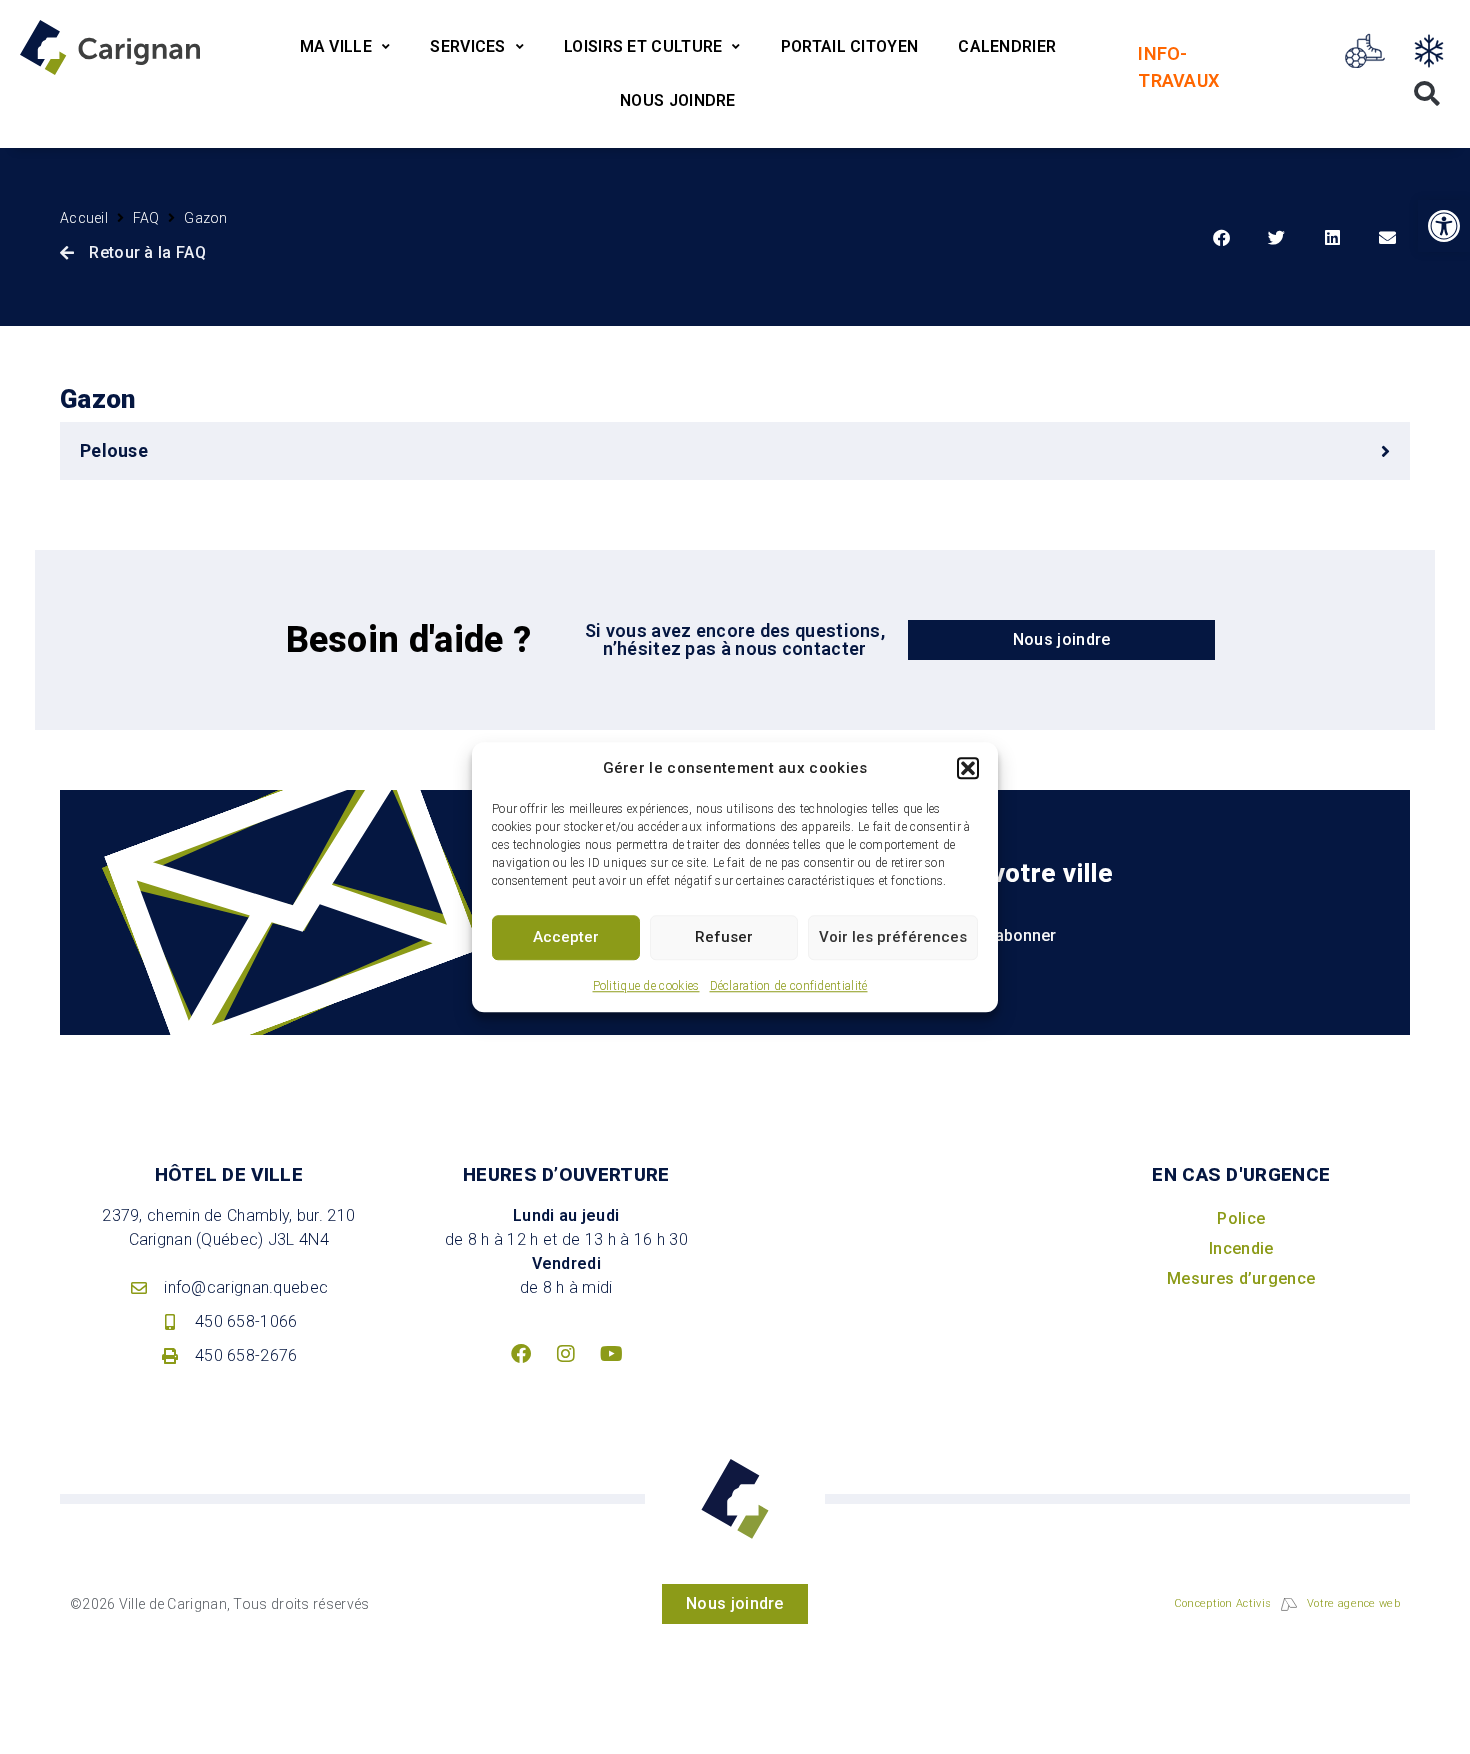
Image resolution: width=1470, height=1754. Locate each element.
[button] (968, 769)
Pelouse (114, 450)
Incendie (1241, 1248)
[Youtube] (612, 1354)
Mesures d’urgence (1241, 1278)
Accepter (566, 937)
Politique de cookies (646, 986)
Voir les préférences (893, 937)
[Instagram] (566, 1354)
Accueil (84, 218)
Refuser (724, 937)
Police (1241, 1218)
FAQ (146, 218)
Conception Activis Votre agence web (1287, 1603)
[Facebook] (521, 1354)
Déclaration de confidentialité (789, 986)
